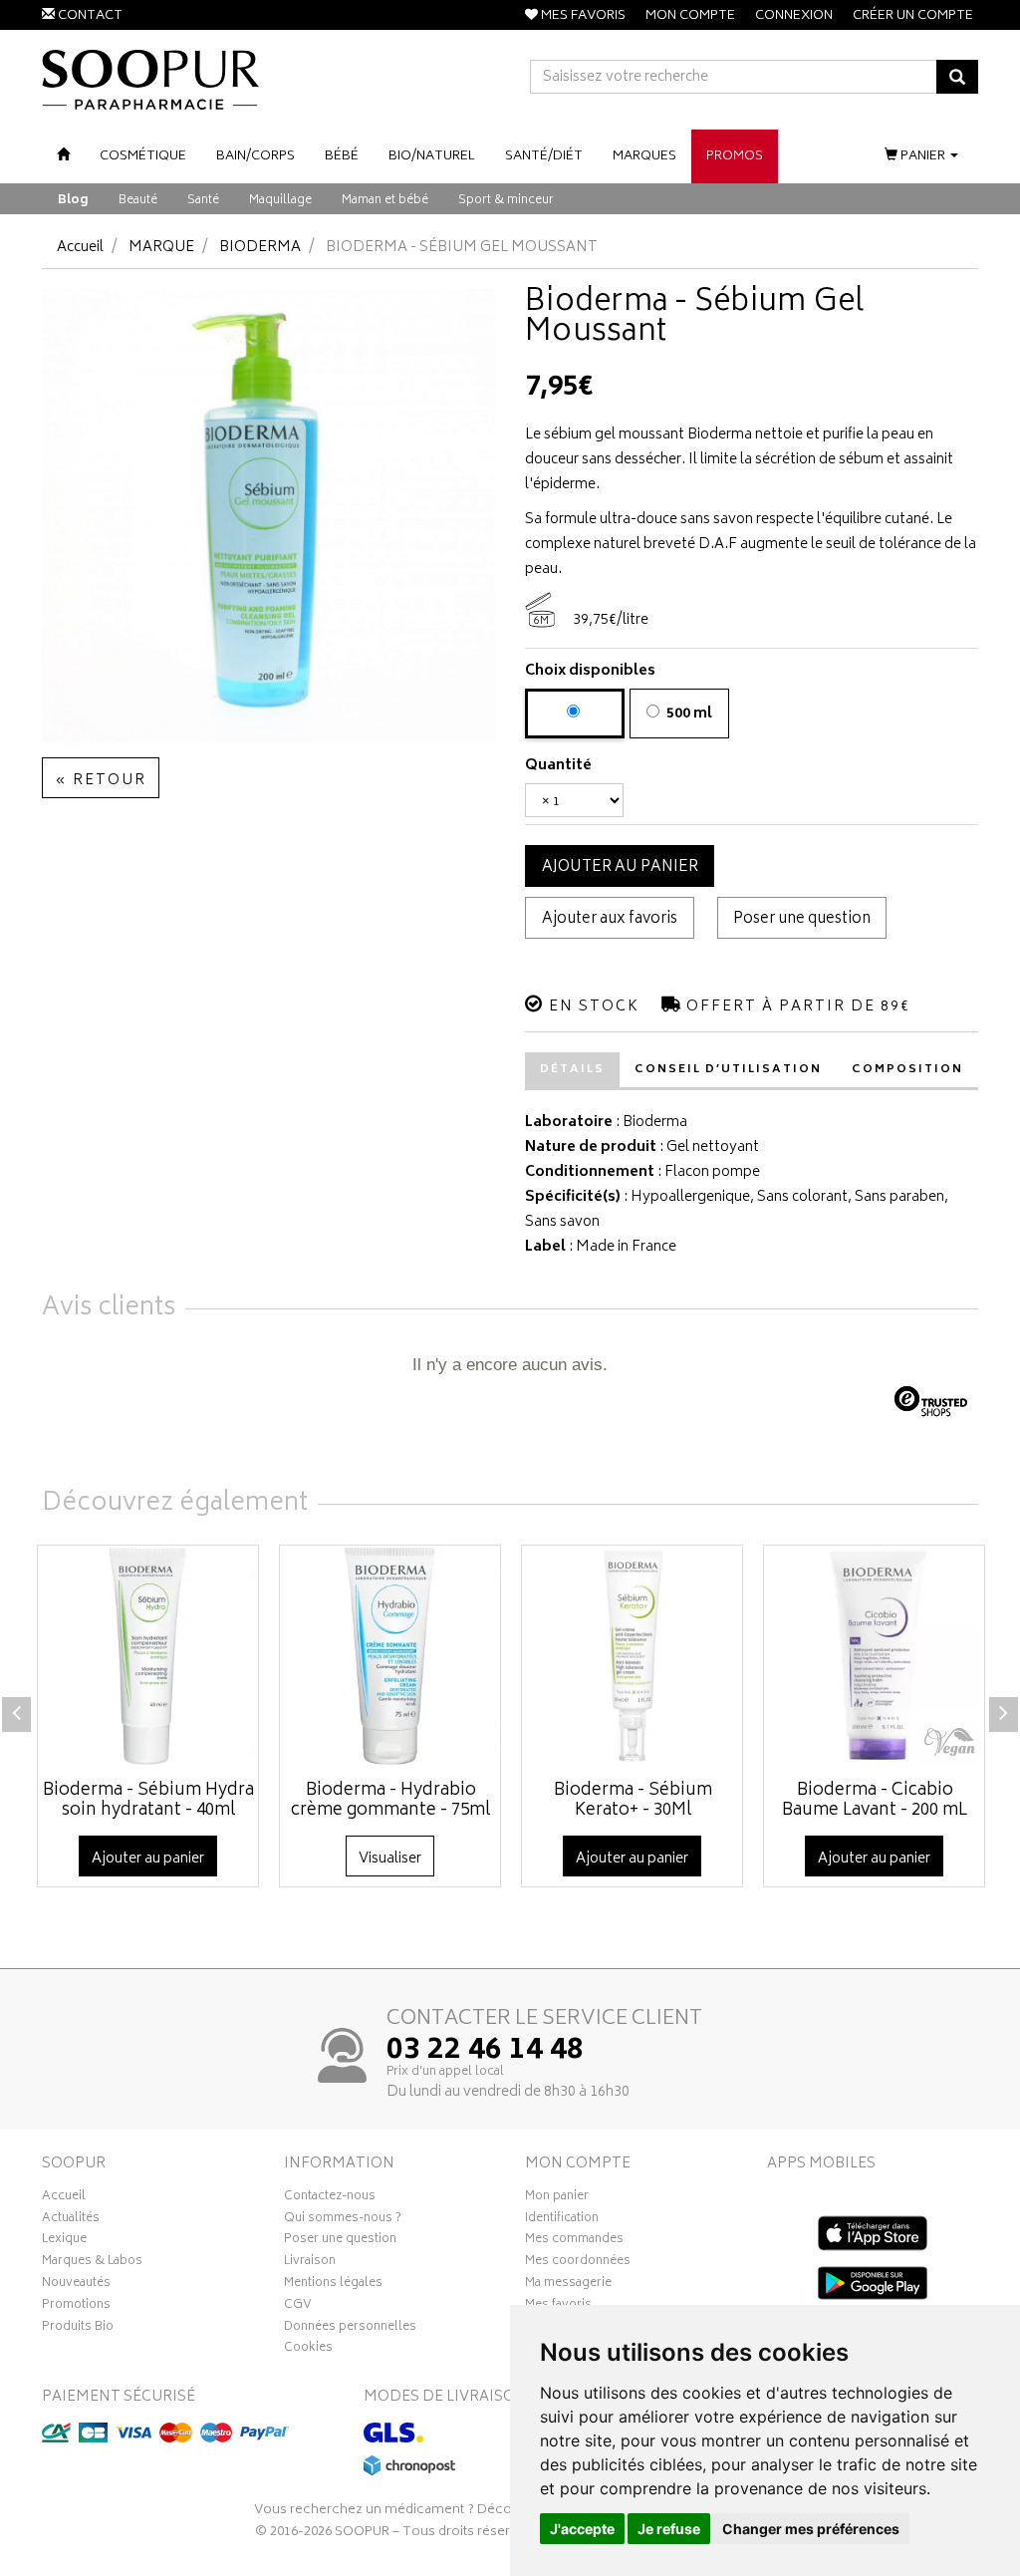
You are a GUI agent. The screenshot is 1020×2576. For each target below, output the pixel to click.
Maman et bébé (385, 201)
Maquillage (280, 201)
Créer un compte (913, 16)
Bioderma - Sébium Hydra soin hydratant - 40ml (148, 1801)
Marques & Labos (92, 2263)
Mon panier (557, 2198)
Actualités (71, 2220)
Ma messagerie (568, 2285)
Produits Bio (78, 2329)
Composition (907, 1070)
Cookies (308, 2350)
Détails (572, 1070)
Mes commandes (574, 2241)
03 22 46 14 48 (485, 2052)
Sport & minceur (506, 201)
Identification (562, 2220)
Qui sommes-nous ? (343, 2220)
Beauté (138, 201)
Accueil (80, 248)
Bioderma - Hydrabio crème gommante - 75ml (390, 1801)
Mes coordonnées (578, 2263)
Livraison (310, 2263)
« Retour (101, 781)
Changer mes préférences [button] (811, 2529)
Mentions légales (333, 2285)
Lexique (64, 2241)
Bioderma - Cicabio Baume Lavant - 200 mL (875, 1801)
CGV (298, 2307)
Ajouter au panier (620, 867)
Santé (203, 201)
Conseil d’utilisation (728, 1070)
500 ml (688, 714)
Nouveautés (76, 2285)
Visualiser (390, 1859)
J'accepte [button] (582, 2529)
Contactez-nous (330, 2198)
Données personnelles (350, 2329)
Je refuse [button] (669, 2529)
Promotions (76, 2307)
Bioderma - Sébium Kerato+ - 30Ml (633, 1801)
